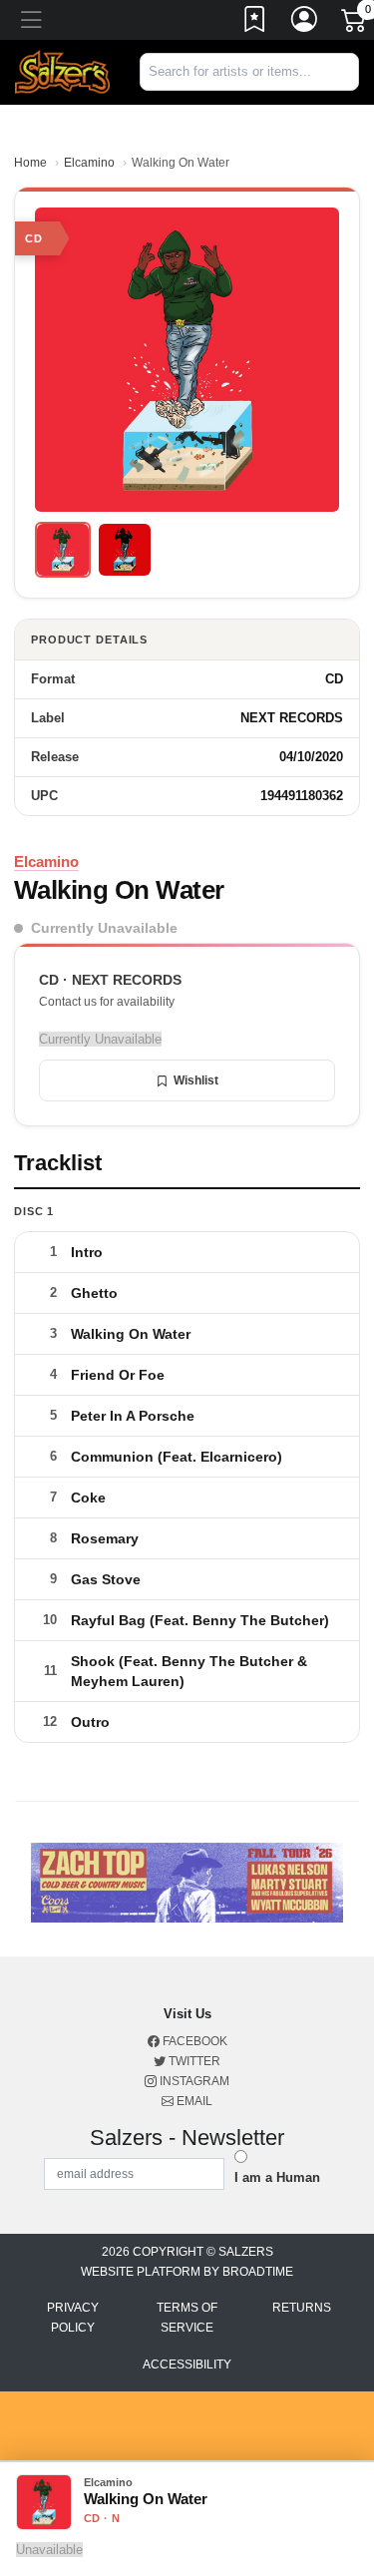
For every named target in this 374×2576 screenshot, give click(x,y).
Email (193, 2101)
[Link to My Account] (305, 23)
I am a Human (277, 2177)
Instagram (193, 2081)
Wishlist (196, 1080)
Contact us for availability (107, 1002)
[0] (355, 24)
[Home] (62, 71)
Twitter (193, 2061)
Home (30, 163)
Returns (302, 2308)
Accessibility (187, 2364)
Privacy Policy (73, 2318)
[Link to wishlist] (255, 23)
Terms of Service (187, 2318)
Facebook (193, 2041)
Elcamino (89, 163)
